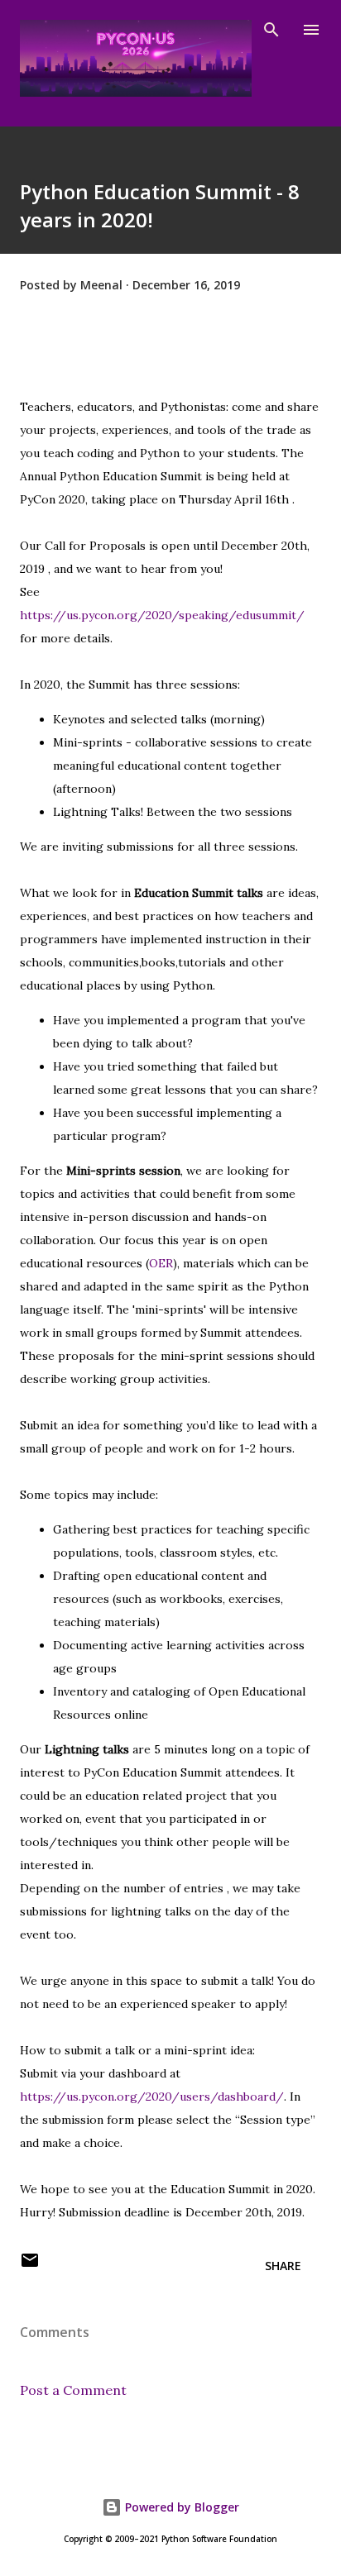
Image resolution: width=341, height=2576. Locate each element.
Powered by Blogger (180, 2507)
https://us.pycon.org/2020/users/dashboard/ (152, 2097)
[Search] (271, 30)
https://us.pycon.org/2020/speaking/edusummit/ (162, 615)
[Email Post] (30, 2266)
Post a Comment (73, 2390)
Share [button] (283, 2266)
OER (161, 1263)
